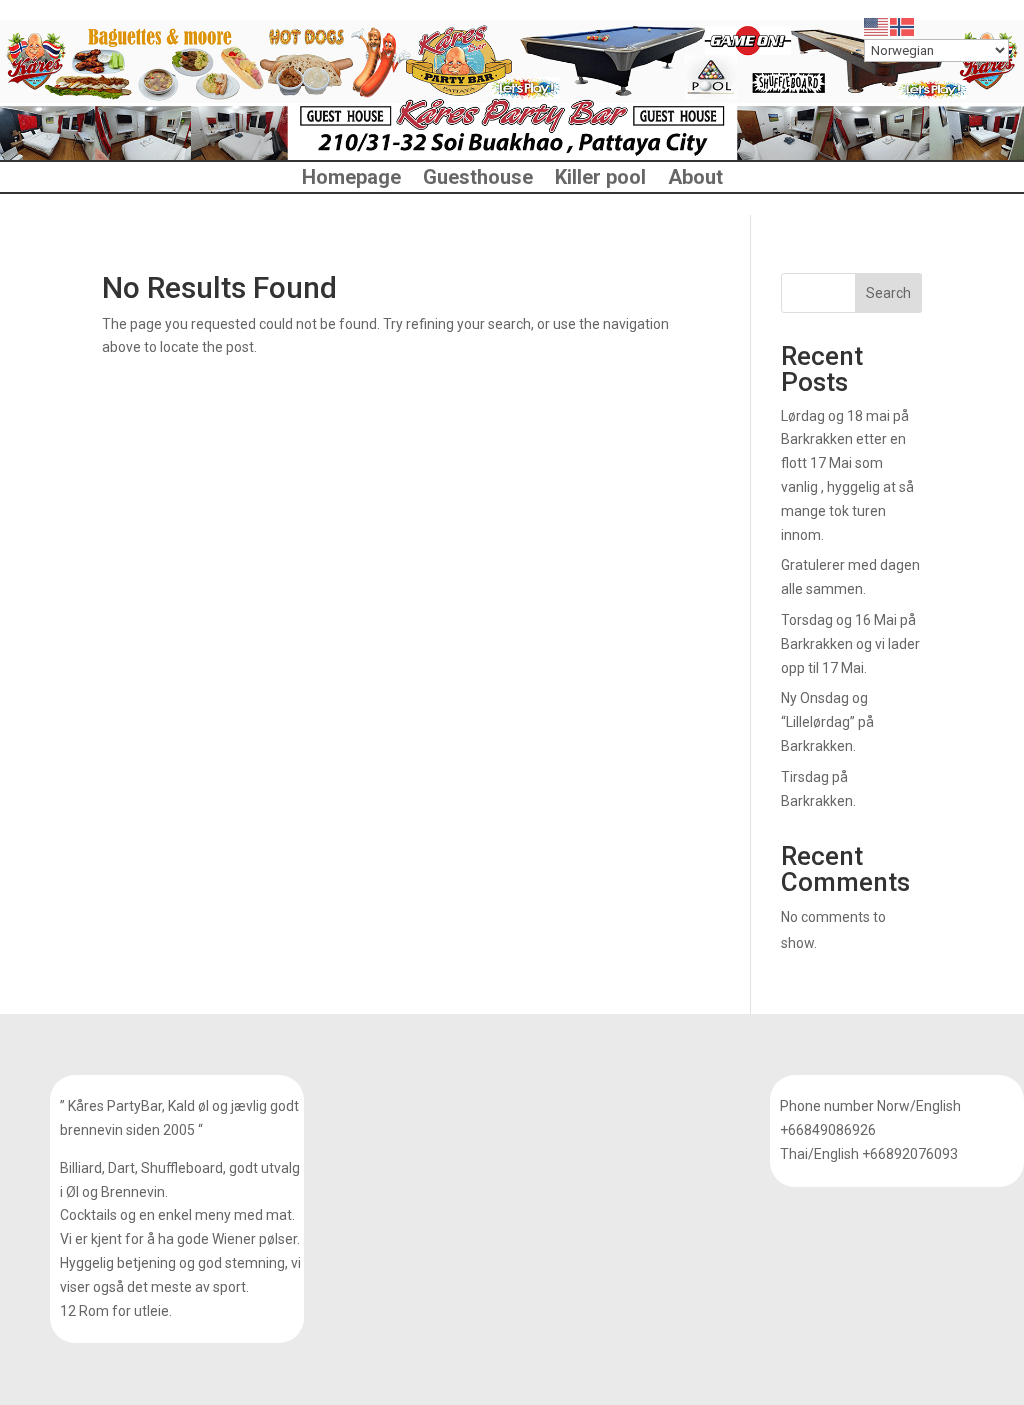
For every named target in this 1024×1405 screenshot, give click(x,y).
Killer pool (600, 179)
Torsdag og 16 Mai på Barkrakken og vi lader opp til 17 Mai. (850, 644)
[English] (877, 26)
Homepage (351, 179)
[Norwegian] (903, 26)
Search (888, 293)
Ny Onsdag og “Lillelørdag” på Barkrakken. (827, 722)
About (695, 179)
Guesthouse (478, 179)
